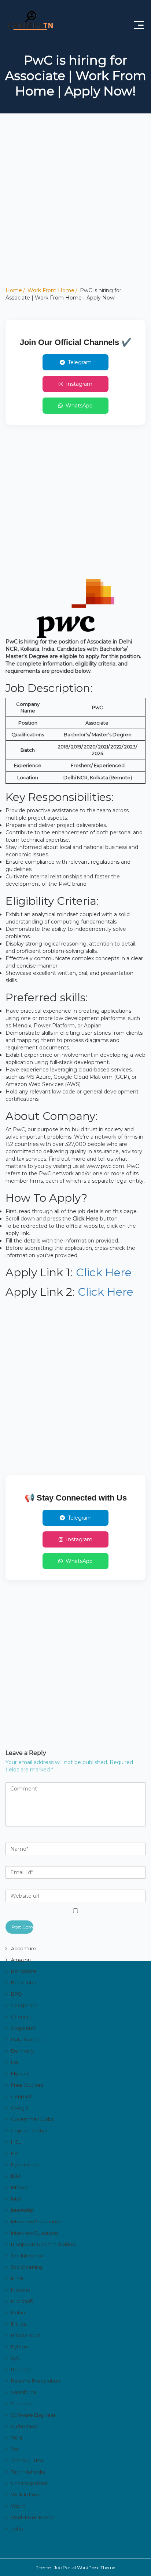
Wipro (18, 2506)
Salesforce (24, 2392)
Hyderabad (24, 2165)
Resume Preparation (36, 2381)
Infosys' (19, 2187)
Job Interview (27, 2256)
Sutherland (24, 2426)
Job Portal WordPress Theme (84, 2567)
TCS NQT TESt (27, 2460)
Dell (16, 2062)
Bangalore (24, 1971)
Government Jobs (32, 2119)
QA (15, 2358)
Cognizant (23, 2028)
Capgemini (24, 2005)
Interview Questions (35, 2233)
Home (14, 290)
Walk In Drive (26, 2495)
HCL (16, 2142)
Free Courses (27, 2085)
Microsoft (22, 2301)
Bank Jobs (23, 1982)
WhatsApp (79, 406)
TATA (17, 2438)
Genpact (21, 2096)
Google (20, 2108)
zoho (17, 2529)
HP (14, 2153)
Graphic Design (29, 2130)
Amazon (21, 1960)
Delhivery (22, 2051)
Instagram (79, 384)
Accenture (24, 1948)
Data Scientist (28, 2039)
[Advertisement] (75, 211)
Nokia (18, 2312)
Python (19, 2347)
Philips (19, 2324)
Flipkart (20, 2074)
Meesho (21, 2290)
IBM (16, 2176)
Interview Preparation (37, 2221)
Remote (21, 2369)
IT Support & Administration (43, 2244)
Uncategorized (29, 2483)
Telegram (80, 362)
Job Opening (27, 2267)
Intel (16, 2199)
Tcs (15, 2449)
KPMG (18, 2278)
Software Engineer (33, 2415)
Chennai (21, 2017)
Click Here (104, 1272)
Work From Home (51, 290)
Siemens (21, 2403)
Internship (23, 2210)
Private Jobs (25, 2335)
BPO (17, 1994)
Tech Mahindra (28, 2472)
